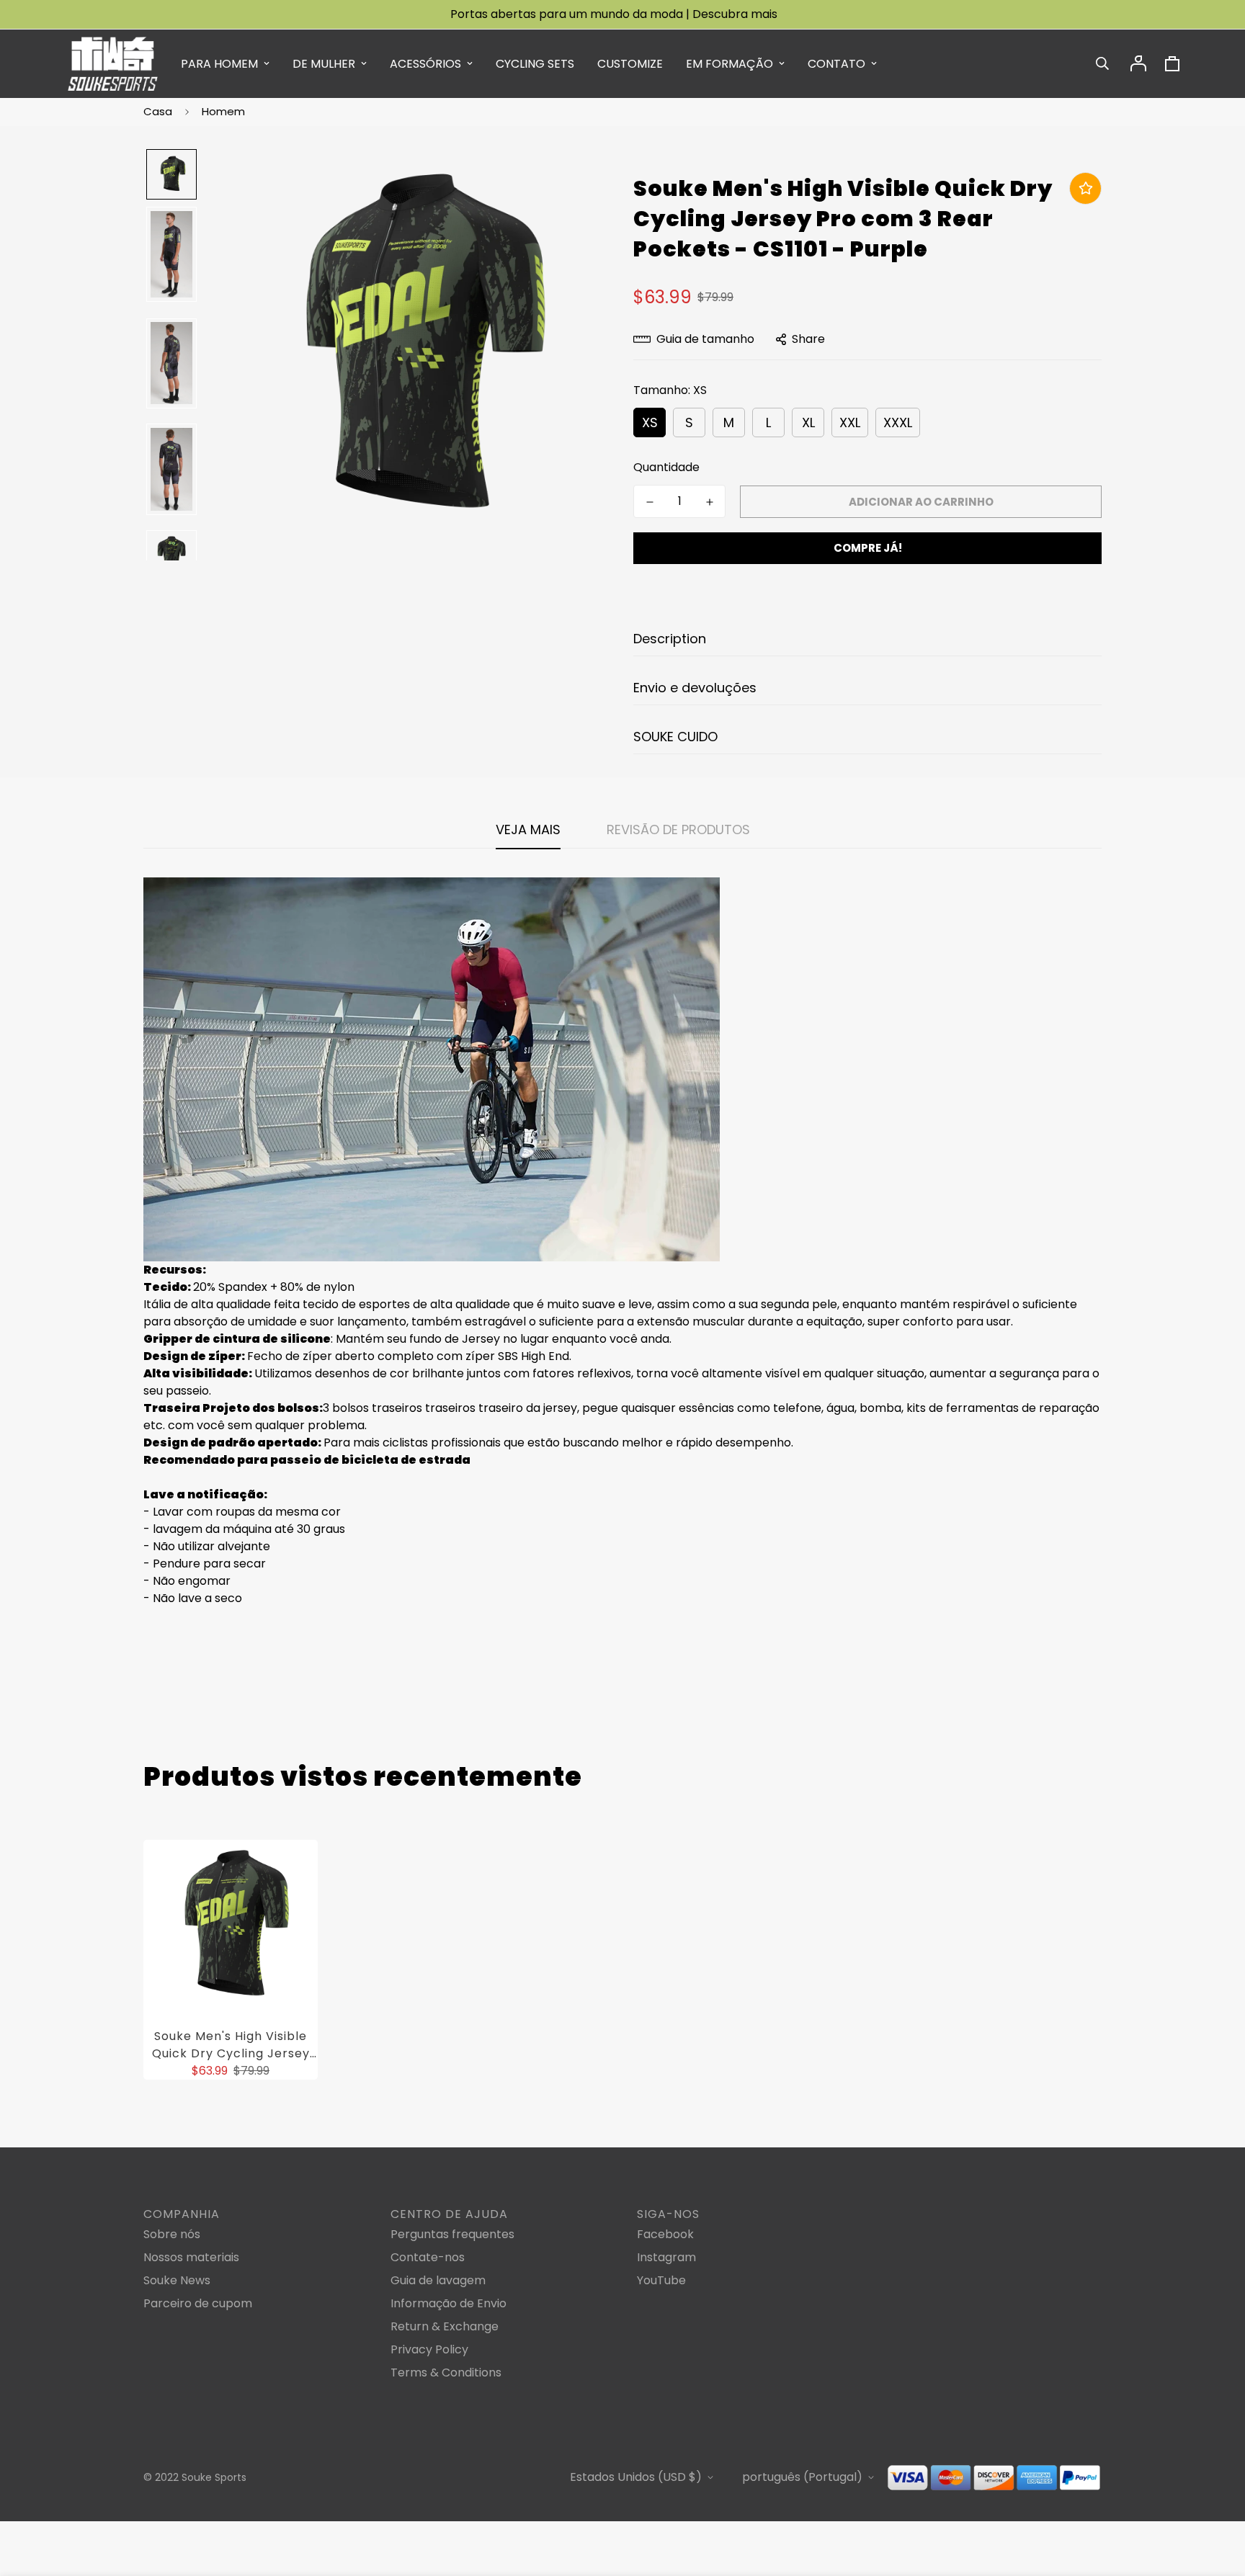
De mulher (324, 64)
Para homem (219, 64)
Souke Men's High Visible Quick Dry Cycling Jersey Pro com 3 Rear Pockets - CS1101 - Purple (231, 2045)
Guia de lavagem (438, 2280)
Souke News (177, 2280)
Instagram (666, 2257)
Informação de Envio (449, 2303)
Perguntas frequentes (452, 2234)
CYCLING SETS (535, 64)
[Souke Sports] (113, 64)
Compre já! (868, 548)
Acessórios (425, 64)
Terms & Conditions (446, 2372)
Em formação (729, 64)
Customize (630, 64)
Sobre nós (172, 2234)
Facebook (665, 2234)
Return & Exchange (445, 2326)
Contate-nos (428, 2257)
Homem (223, 111)
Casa (158, 111)
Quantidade (666, 467)
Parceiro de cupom (198, 2303)
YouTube (661, 2280)
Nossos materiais (191, 2257)
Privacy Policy (429, 2349)
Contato (836, 64)
